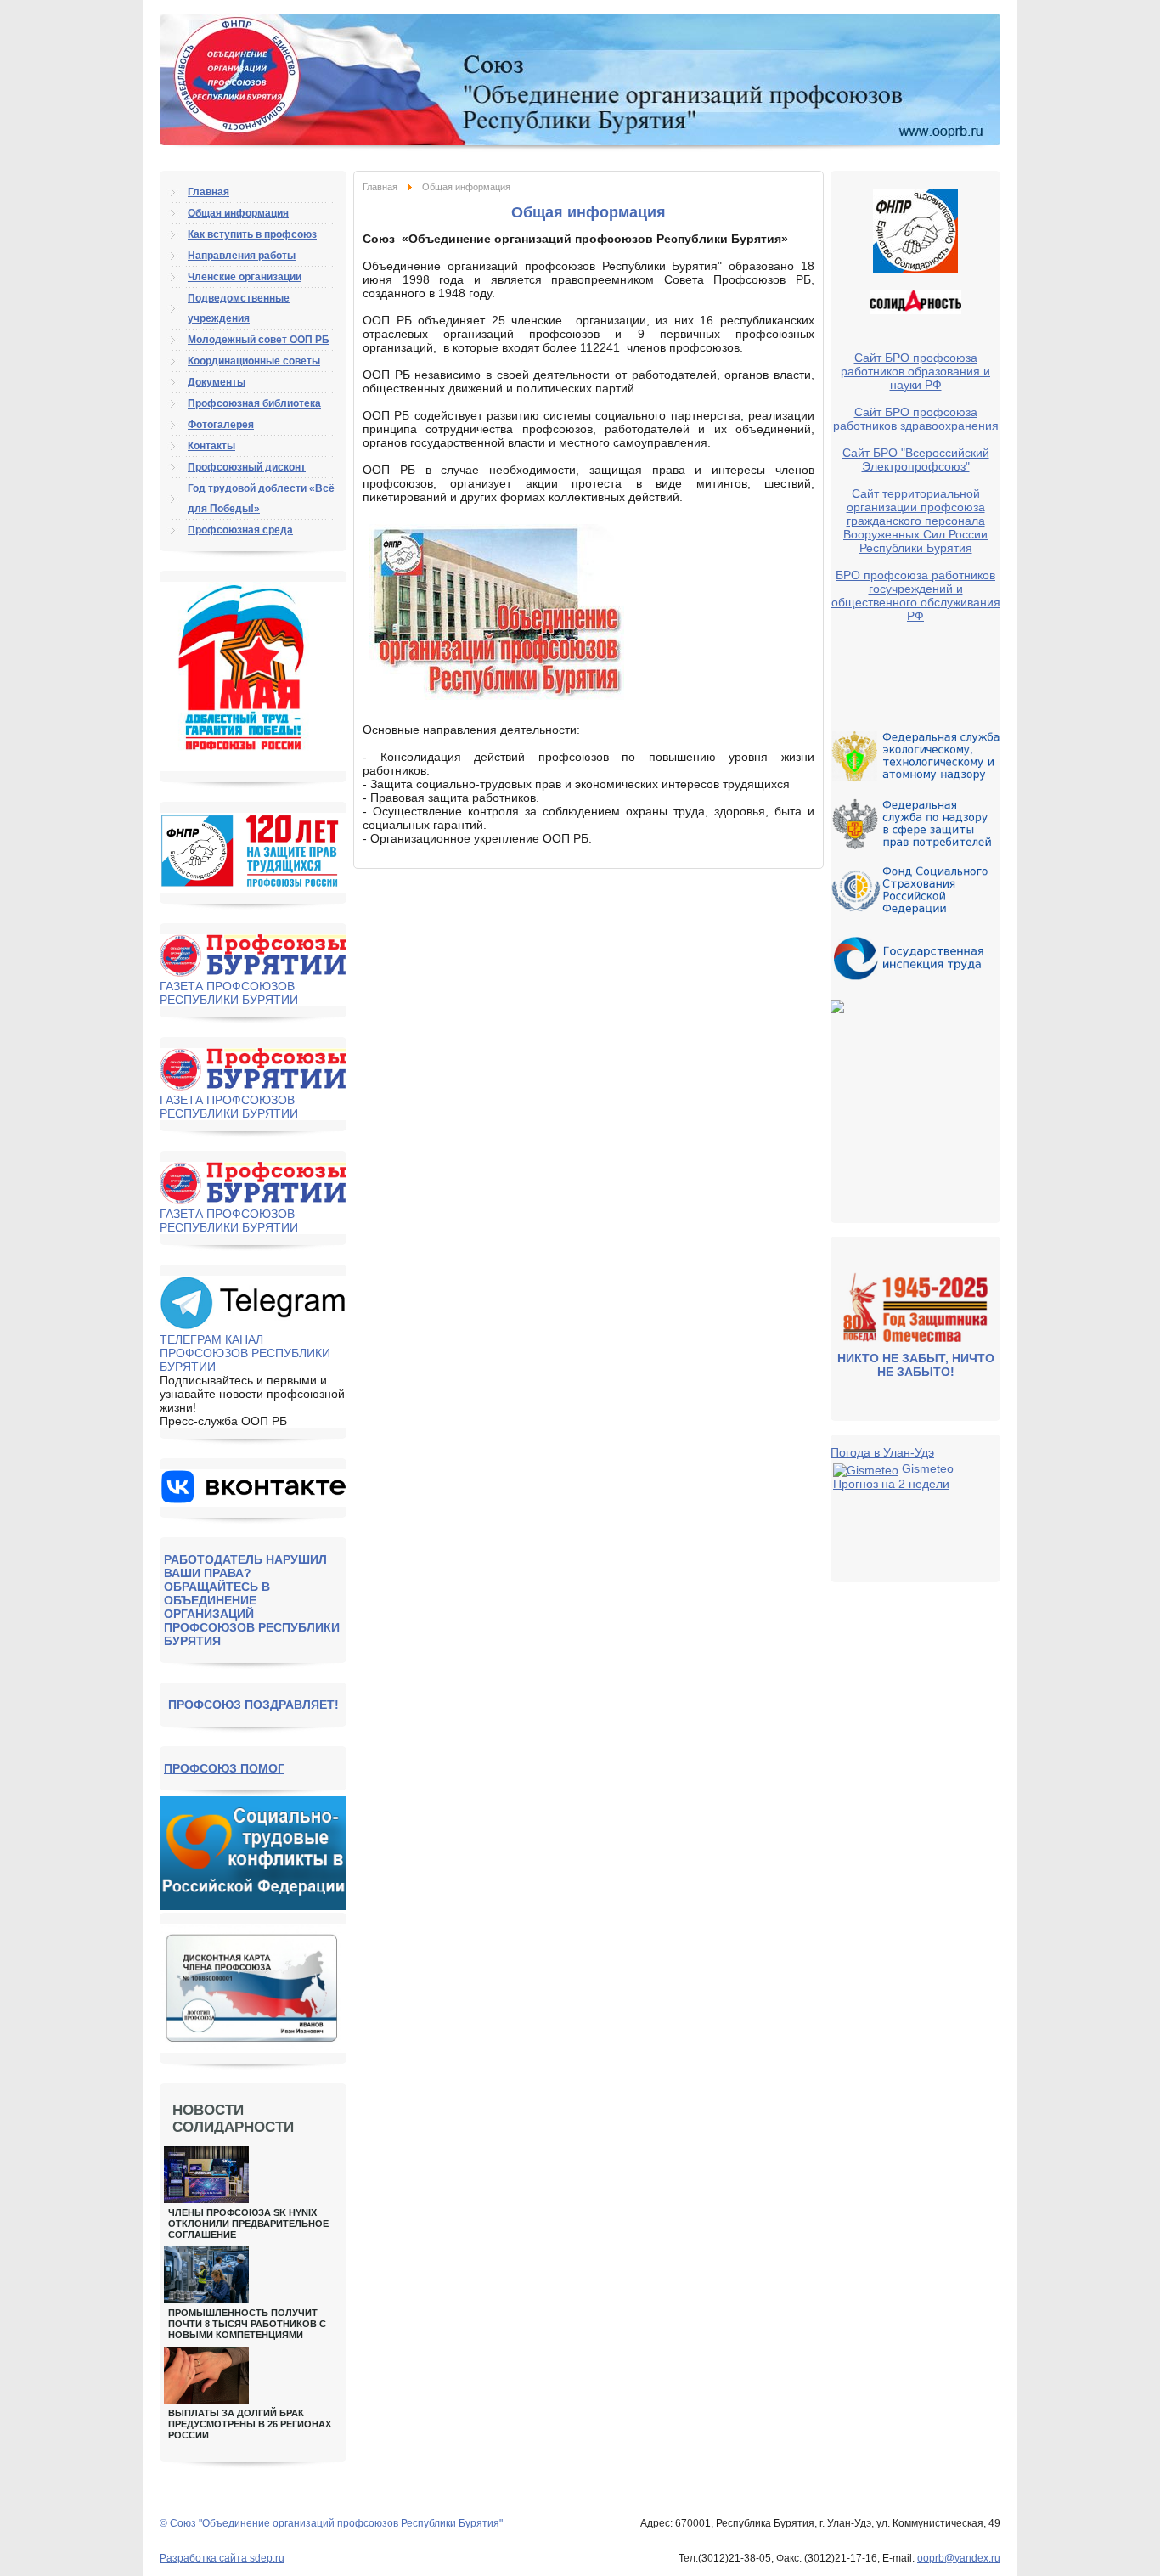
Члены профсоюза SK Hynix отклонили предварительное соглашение (248, 2224)
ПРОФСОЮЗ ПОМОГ (224, 1768)
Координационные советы (254, 361)
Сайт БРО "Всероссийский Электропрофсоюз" (916, 459)
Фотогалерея (221, 425)
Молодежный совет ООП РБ (259, 340)
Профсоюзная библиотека (254, 403)
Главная (380, 187)
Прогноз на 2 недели (891, 1484)
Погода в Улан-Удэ (882, 1452)
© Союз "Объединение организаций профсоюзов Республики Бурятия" (331, 2523)
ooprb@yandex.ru (959, 2558)
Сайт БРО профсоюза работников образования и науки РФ (915, 371)
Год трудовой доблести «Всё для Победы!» (261, 499)
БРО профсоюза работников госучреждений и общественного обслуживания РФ (916, 595)
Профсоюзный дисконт (247, 467)
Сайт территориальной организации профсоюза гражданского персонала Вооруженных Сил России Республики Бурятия (915, 521)
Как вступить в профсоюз (252, 234)
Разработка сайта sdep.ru (222, 2558)
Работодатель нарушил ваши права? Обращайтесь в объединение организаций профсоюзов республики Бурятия (252, 1600)
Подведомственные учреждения (239, 308)
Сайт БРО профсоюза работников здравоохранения (916, 419)
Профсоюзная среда (240, 530)
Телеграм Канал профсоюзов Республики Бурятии (245, 1353)
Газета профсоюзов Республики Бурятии (229, 993)
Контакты (211, 446)
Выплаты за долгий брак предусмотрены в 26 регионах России (250, 2424)
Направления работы (242, 256)
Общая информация (238, 213)
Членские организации (245, 277)
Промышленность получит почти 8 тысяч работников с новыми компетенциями (247, 2324)
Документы (217, 382)
